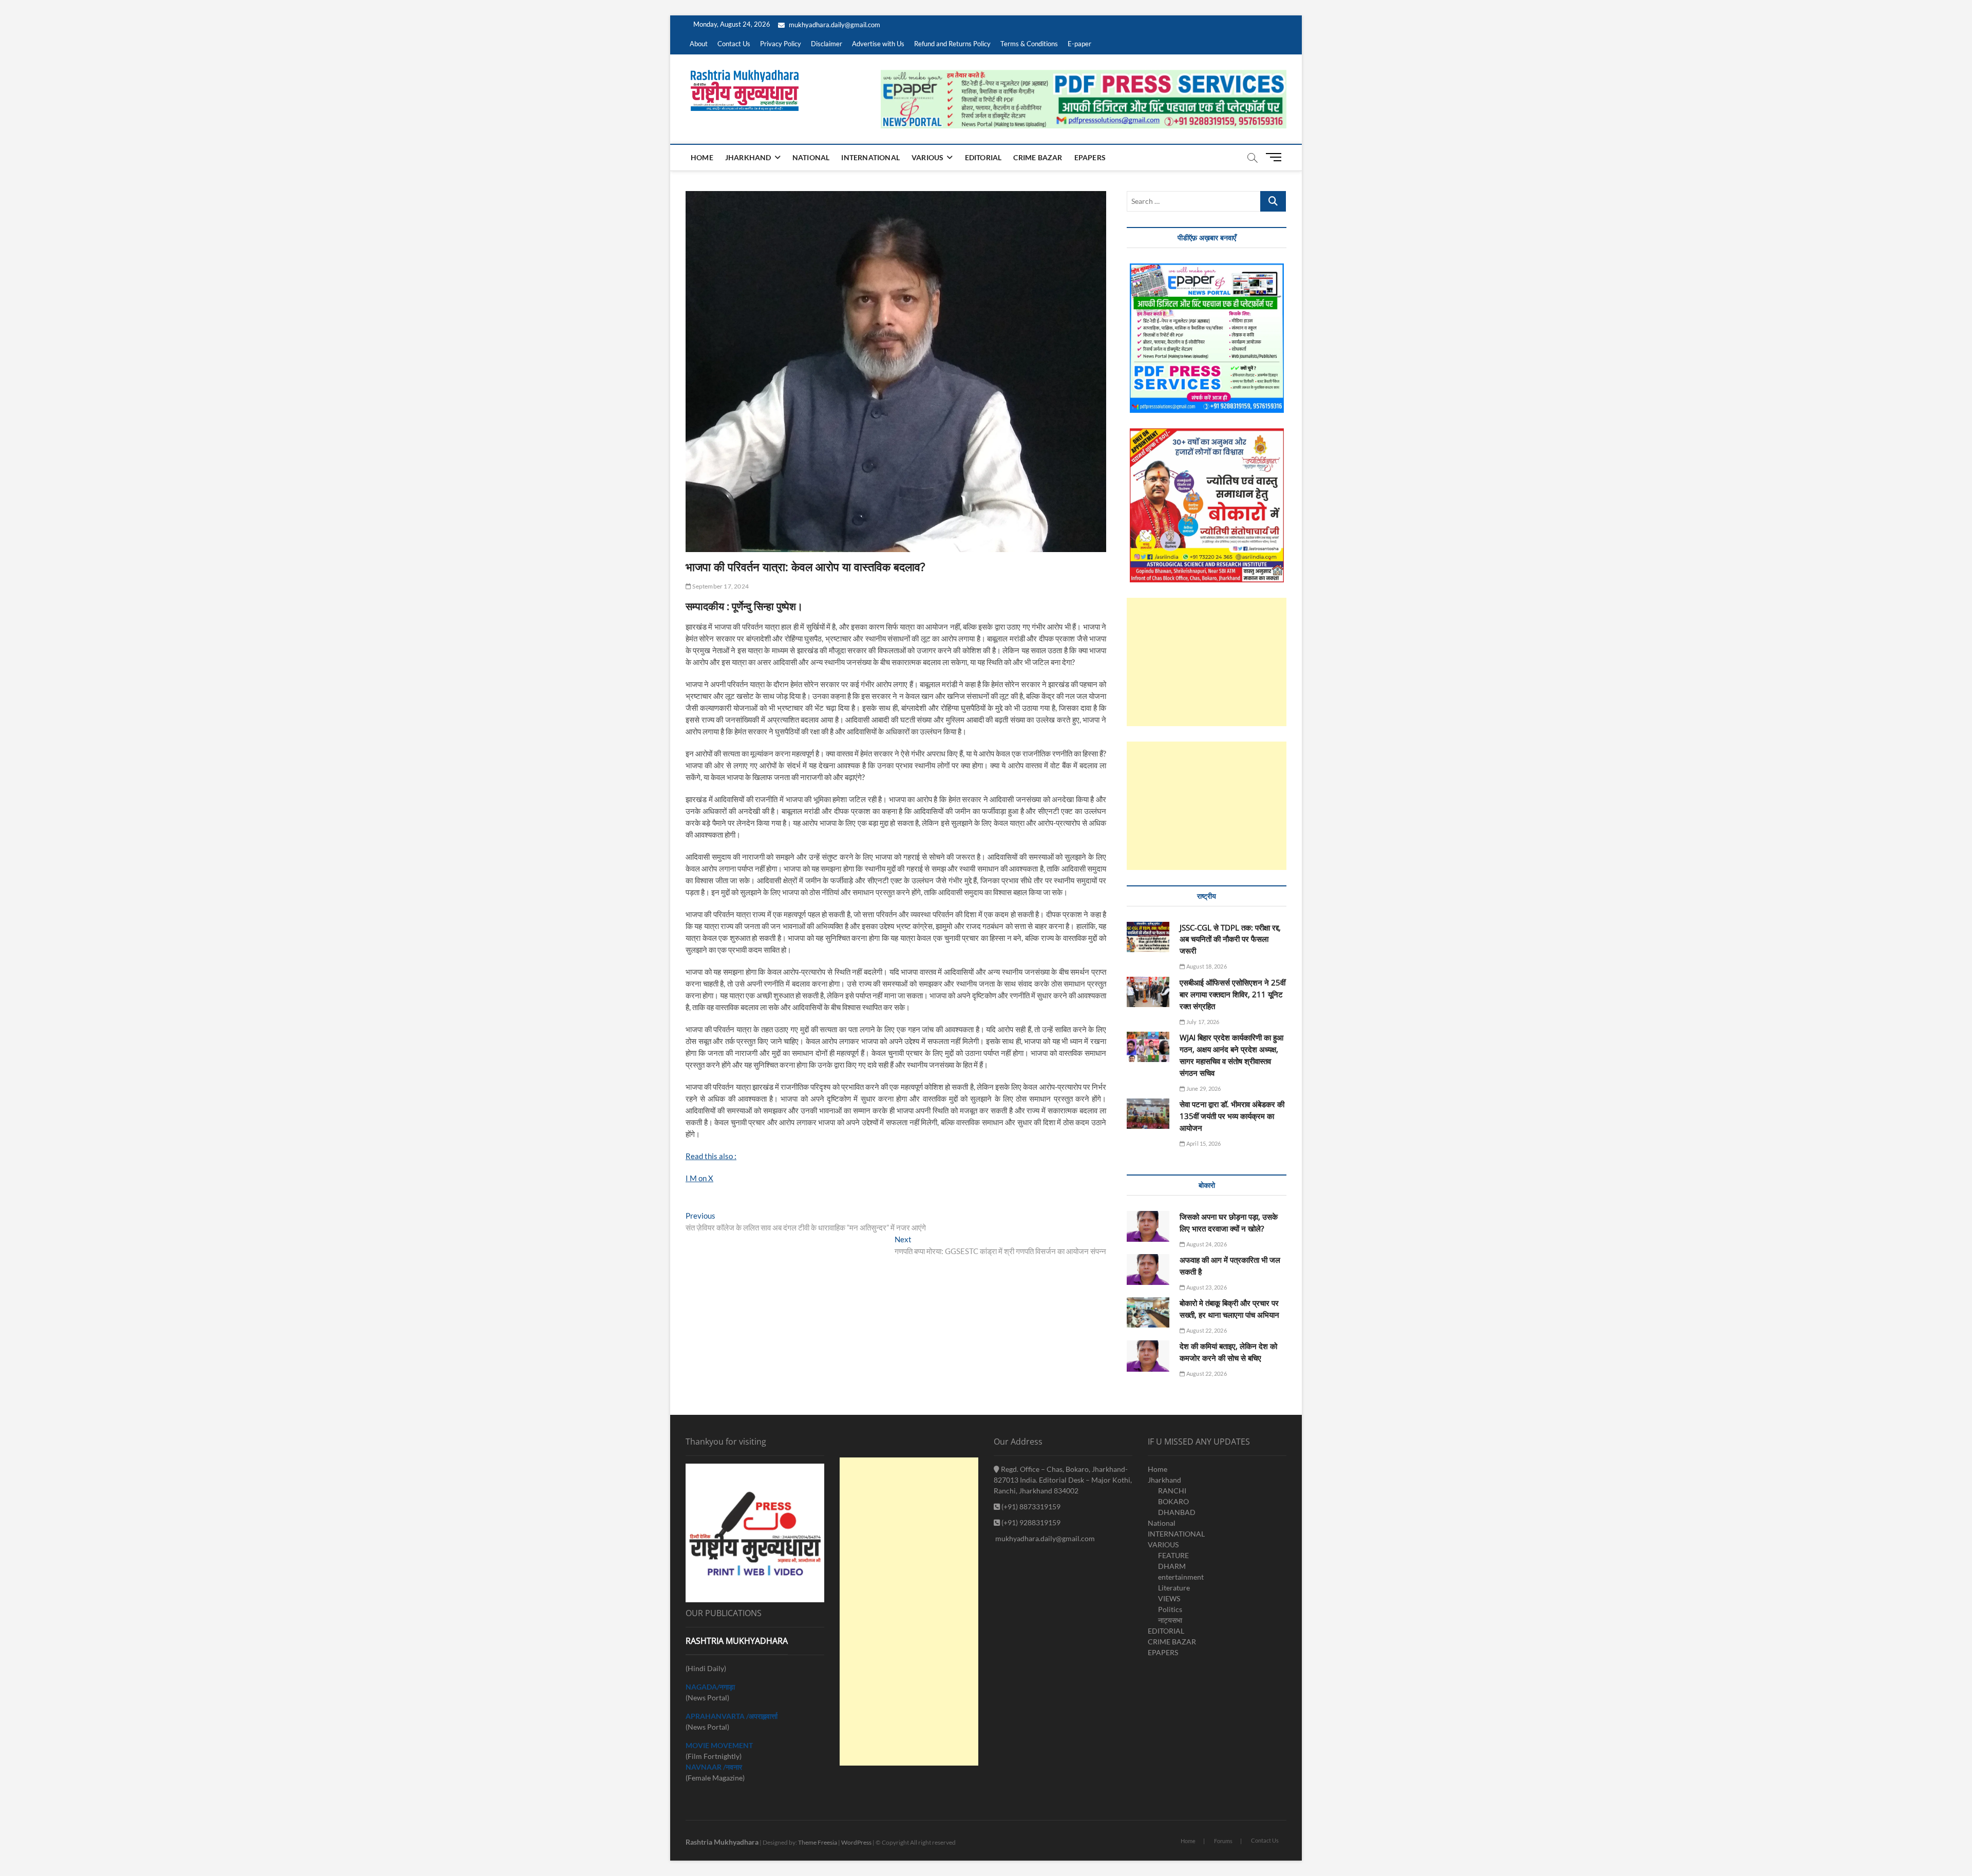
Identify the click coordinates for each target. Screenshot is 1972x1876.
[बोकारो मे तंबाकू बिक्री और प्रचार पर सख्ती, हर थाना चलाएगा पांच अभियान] (1148, 1312)
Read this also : (711, 1156)
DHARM (1172, 1566)
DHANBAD (1177, 1512)
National (811, 157)
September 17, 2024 (720, 586)
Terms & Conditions (1029, 44)
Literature (1174, 1588)
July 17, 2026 (1202, 1022)
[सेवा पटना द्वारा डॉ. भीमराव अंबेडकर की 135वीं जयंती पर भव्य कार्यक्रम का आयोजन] (1148, 1114)
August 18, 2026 (1206, 966)
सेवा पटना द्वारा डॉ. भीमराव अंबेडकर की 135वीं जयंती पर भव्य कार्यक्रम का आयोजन (1232, 1116)
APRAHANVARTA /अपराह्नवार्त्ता (732, 1716)
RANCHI (1172, 1491)
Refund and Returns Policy (952, 44)
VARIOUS (927, 157)
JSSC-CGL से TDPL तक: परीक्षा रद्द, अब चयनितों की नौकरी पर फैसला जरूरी (1230, 939)
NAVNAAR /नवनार (714, 1767)
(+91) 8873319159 (1030, 1507)
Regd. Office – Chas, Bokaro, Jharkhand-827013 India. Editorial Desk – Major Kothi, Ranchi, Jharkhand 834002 (1063, 1480)
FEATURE (1173, 1555)
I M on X (699, 1178)
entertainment (1181, 1577)
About (699, 44)
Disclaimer (827, 44)
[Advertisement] (1207, 662)
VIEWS (1169, 1598)
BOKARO (1173, 1501)
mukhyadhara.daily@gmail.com (834, 25)
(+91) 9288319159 (1030, 1522)
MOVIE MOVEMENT (719, 1745)
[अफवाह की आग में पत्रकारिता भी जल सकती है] (1148, 1270)
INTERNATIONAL (870, 157)
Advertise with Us (878, 44)
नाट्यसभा (1170, 1620)
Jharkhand (748, 157)
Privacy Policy (781, 44)
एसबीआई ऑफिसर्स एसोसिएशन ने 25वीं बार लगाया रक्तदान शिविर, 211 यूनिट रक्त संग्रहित (1232, 994)
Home (702, 157)
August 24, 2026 (1206, 1244)
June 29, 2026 (1203, 1088)
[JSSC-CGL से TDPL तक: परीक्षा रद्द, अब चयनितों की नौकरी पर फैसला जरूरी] (1148, 937)
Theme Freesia (818, 1842)
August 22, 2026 (1206, 1330)
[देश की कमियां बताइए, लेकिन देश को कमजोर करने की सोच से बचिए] (1148, 1356)
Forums (1223, 1841)
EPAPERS (1090, 157)
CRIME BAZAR (1038, 157)
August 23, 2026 (1206, 1287)
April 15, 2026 (1203, 1143)
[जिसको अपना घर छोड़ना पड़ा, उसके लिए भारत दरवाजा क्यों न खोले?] (1148, 1227)
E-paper (1079, 44)
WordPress (856, 1842)
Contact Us (734, 44)
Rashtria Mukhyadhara (722, 1842)
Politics (1170, 1609)
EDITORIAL (983, 157)
